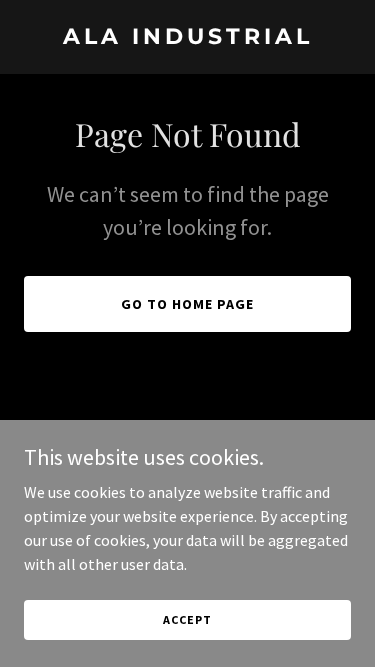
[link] (187, 38)
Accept (187, 619)
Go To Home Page (187, 304)
